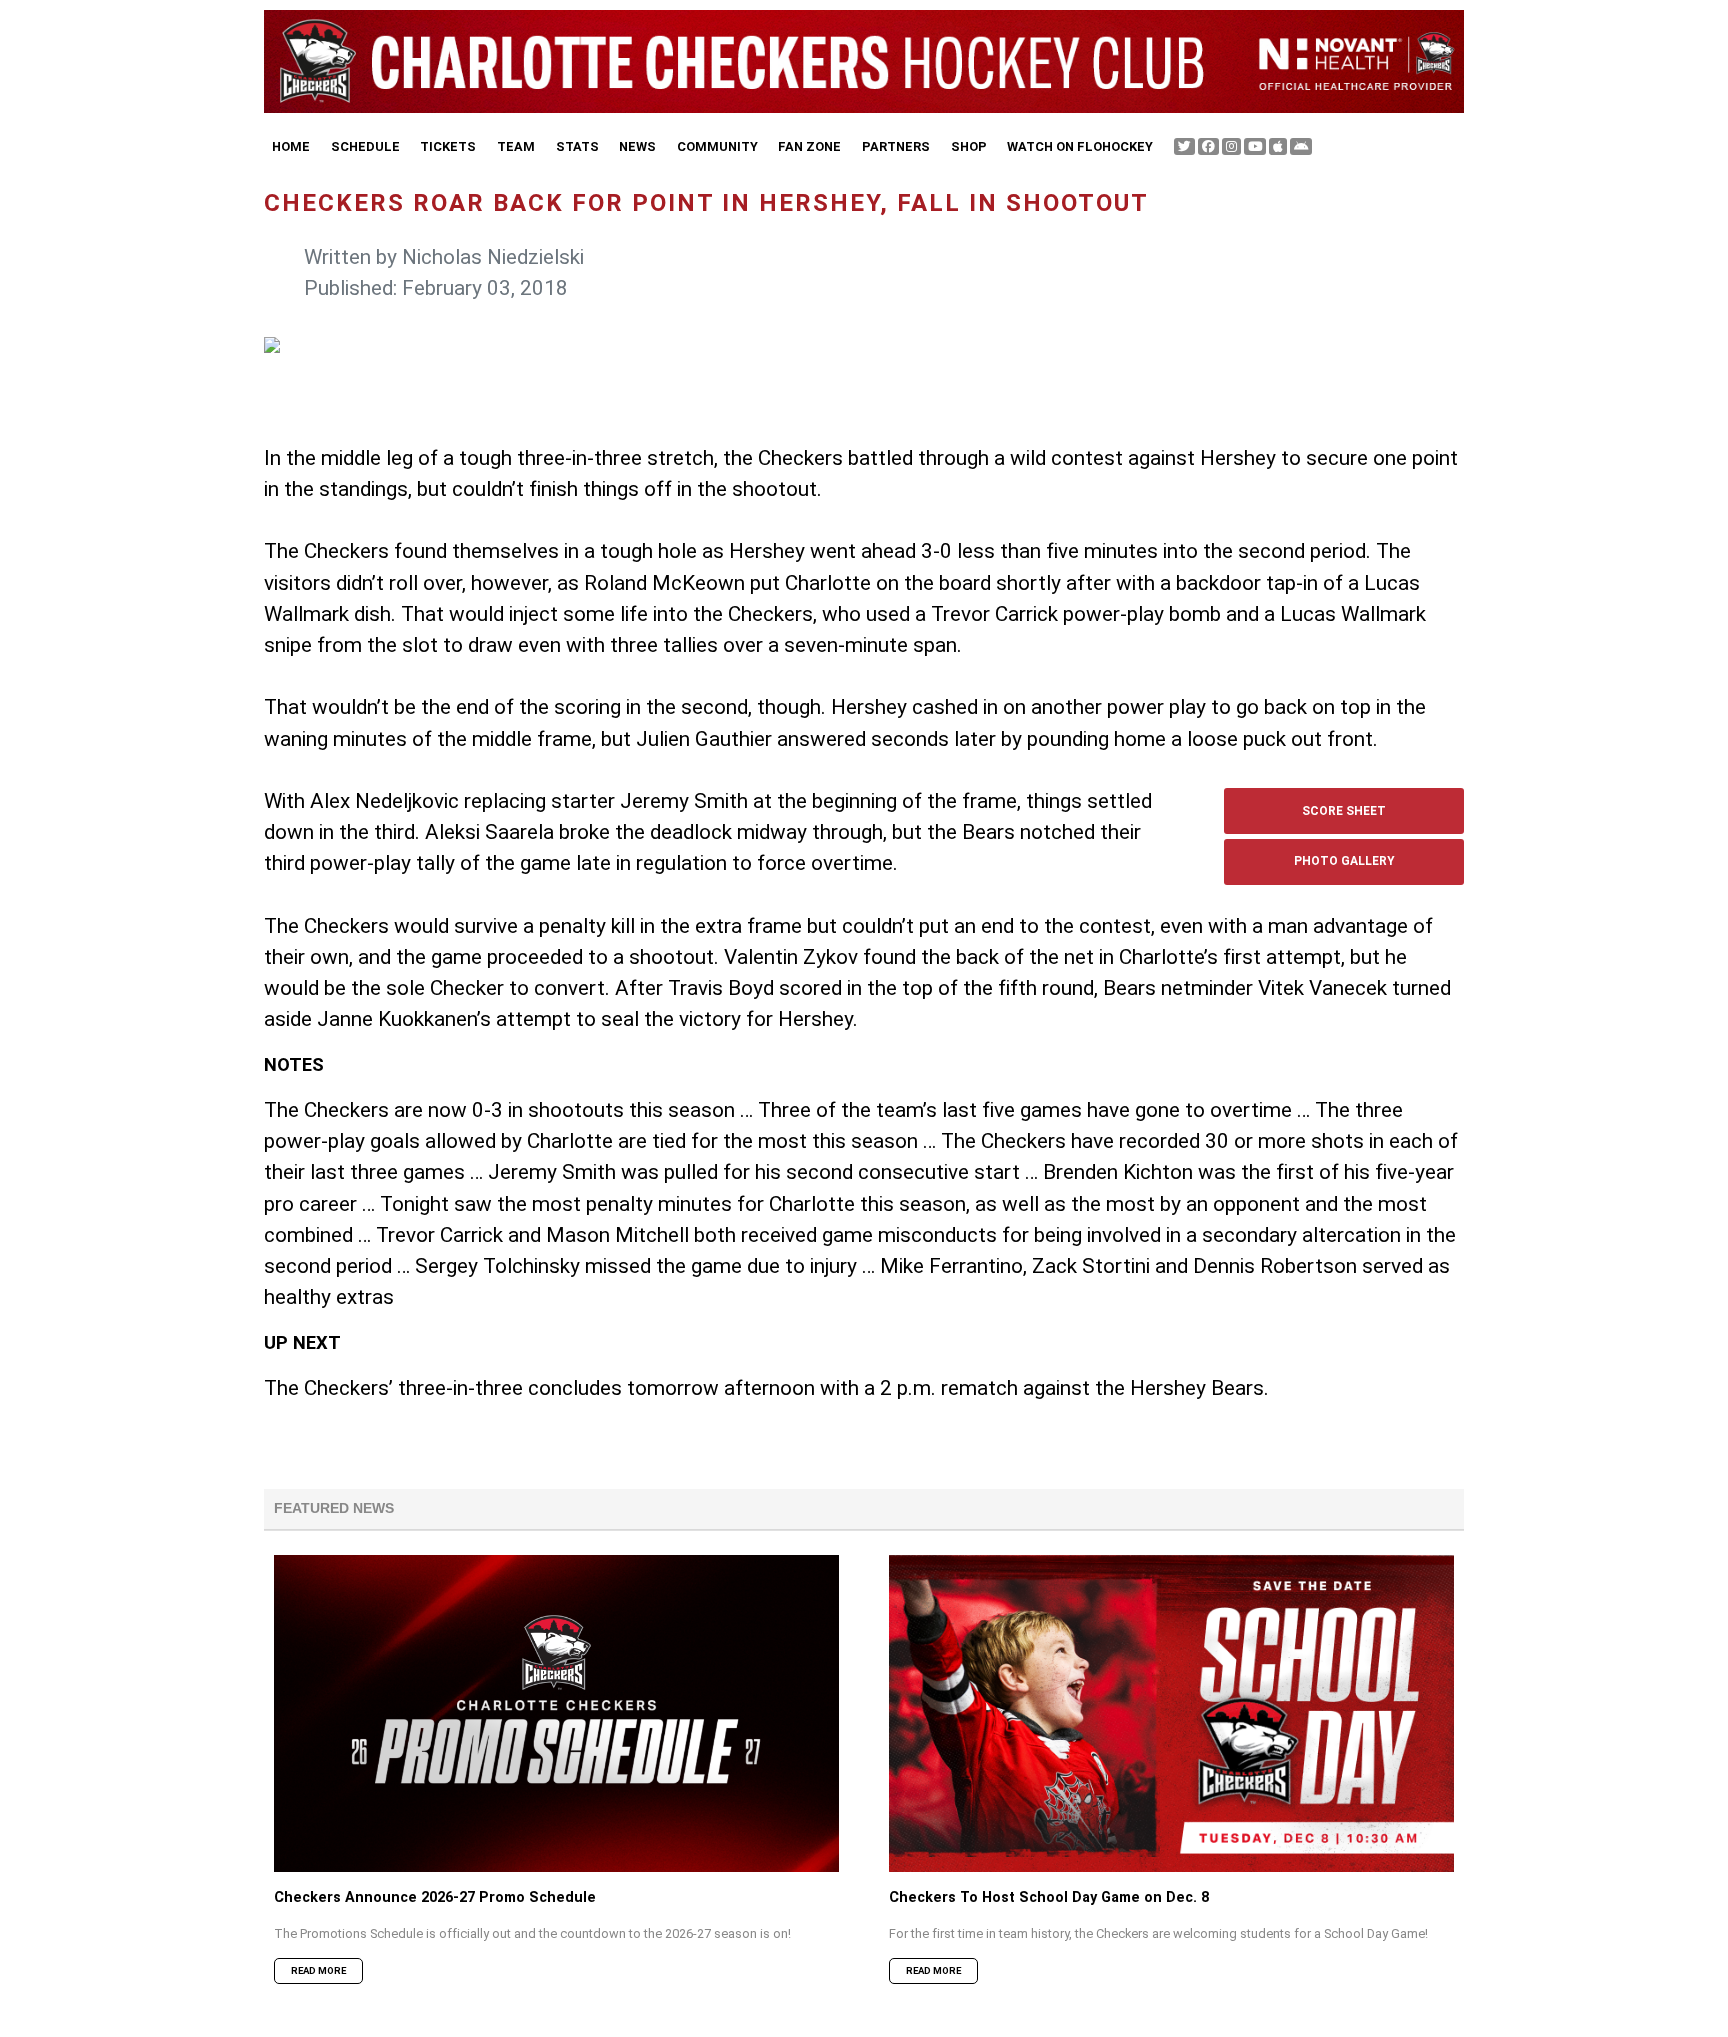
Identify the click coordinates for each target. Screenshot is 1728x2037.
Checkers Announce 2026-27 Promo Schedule (435, 1897)
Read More (318, 1970)
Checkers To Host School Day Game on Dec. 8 (1049, 1897)
